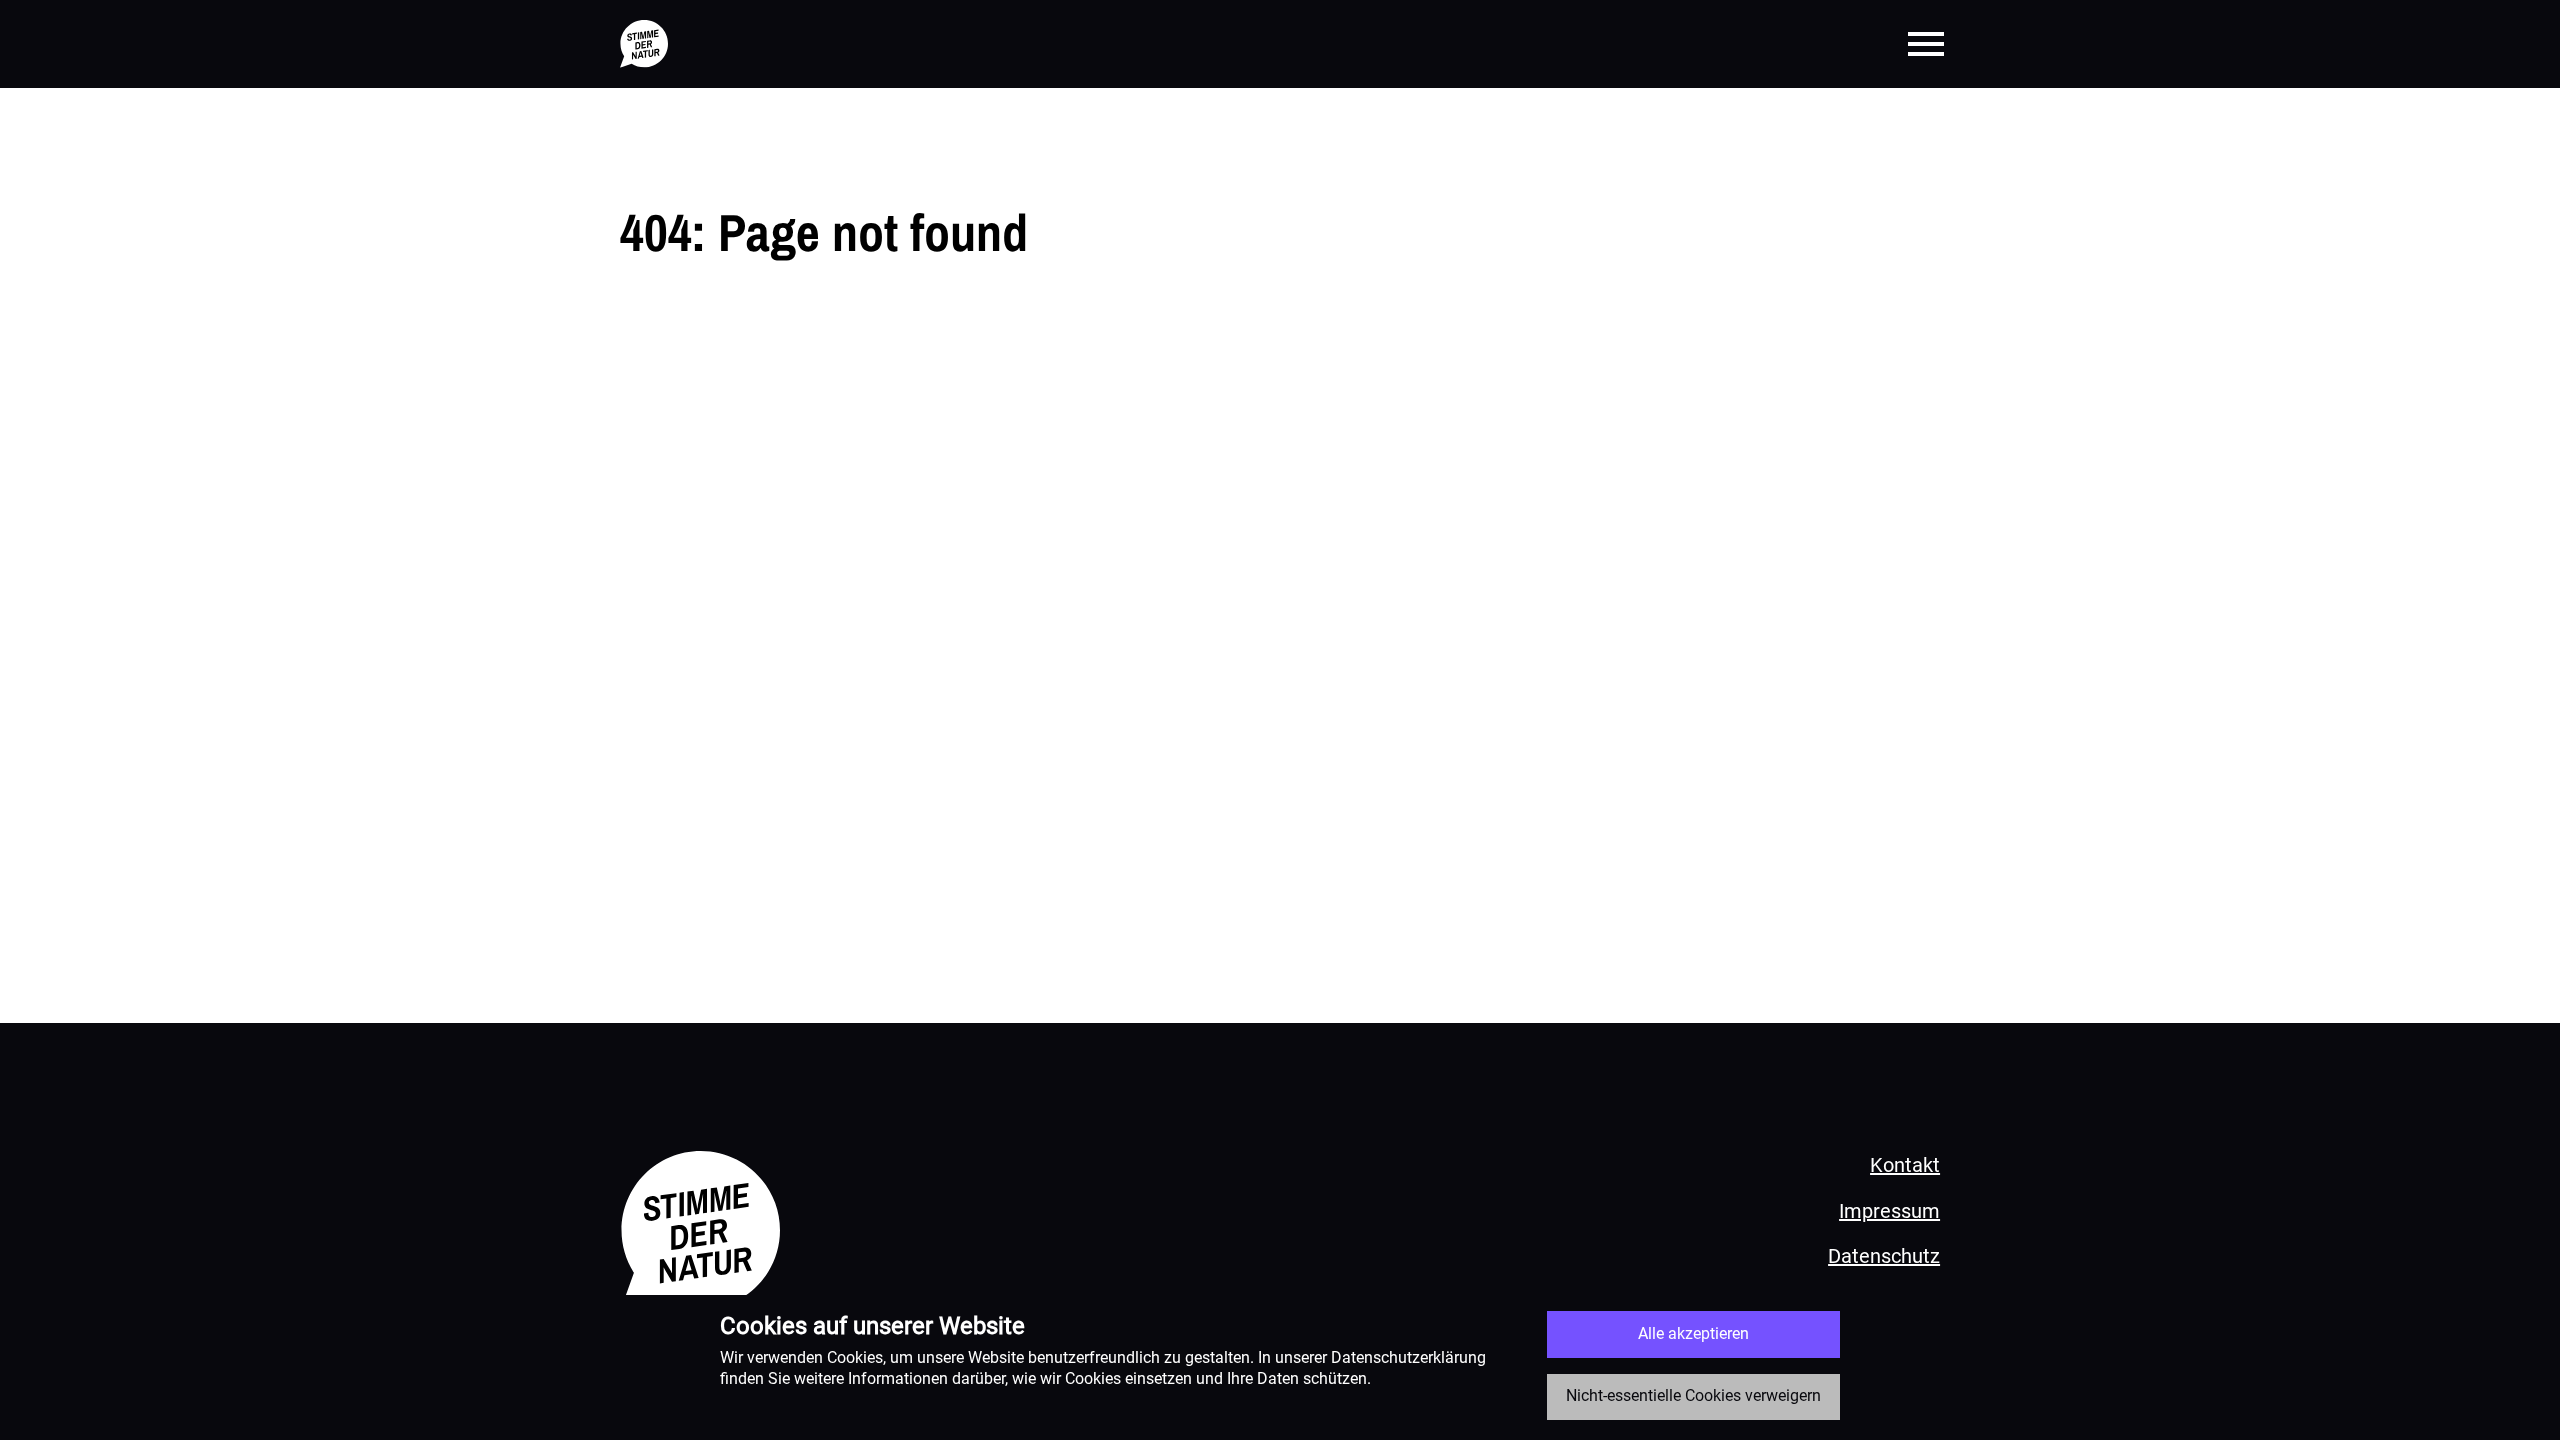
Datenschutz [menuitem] (1884, 1256)
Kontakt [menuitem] (1905, 1165)
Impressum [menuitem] (1889, 1211)
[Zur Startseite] (644, 44)
